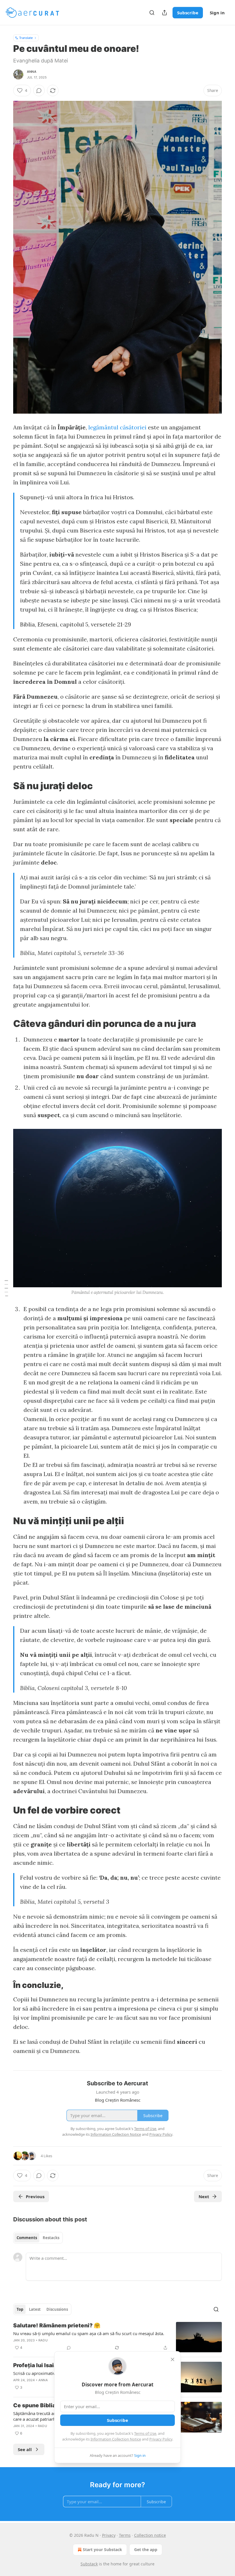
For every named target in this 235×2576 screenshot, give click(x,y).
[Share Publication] (164, 13)
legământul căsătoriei (118, 427)
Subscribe (188, 13)
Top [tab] (20, 2309)
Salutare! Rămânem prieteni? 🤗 (57, 2326)
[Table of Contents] (6, 1288)
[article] (117, 2337)
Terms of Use (145, 2433)
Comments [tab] (27, 2238)
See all (25, 2449)
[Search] (152, 13)
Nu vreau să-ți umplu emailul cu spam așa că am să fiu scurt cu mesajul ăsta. (89, 2333)
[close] (173, 2359)
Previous (35, 2196)
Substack (89, 2564)
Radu (43, 2340)
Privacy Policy (161, 2439)
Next (204, 2196)
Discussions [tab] (57, 2309)
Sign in (217, 13)
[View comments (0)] (39, 91)
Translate (26, 38)
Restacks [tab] (51, 2238)
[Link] (5, 786)
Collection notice (150, 2535)
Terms (125, 2535)
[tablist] (38, 2238)
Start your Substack (102, 2550)
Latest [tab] (35, 2309)
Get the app (146, 2550)
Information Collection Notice (116, 2439)
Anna (32, 72)
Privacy (109, 2535)
